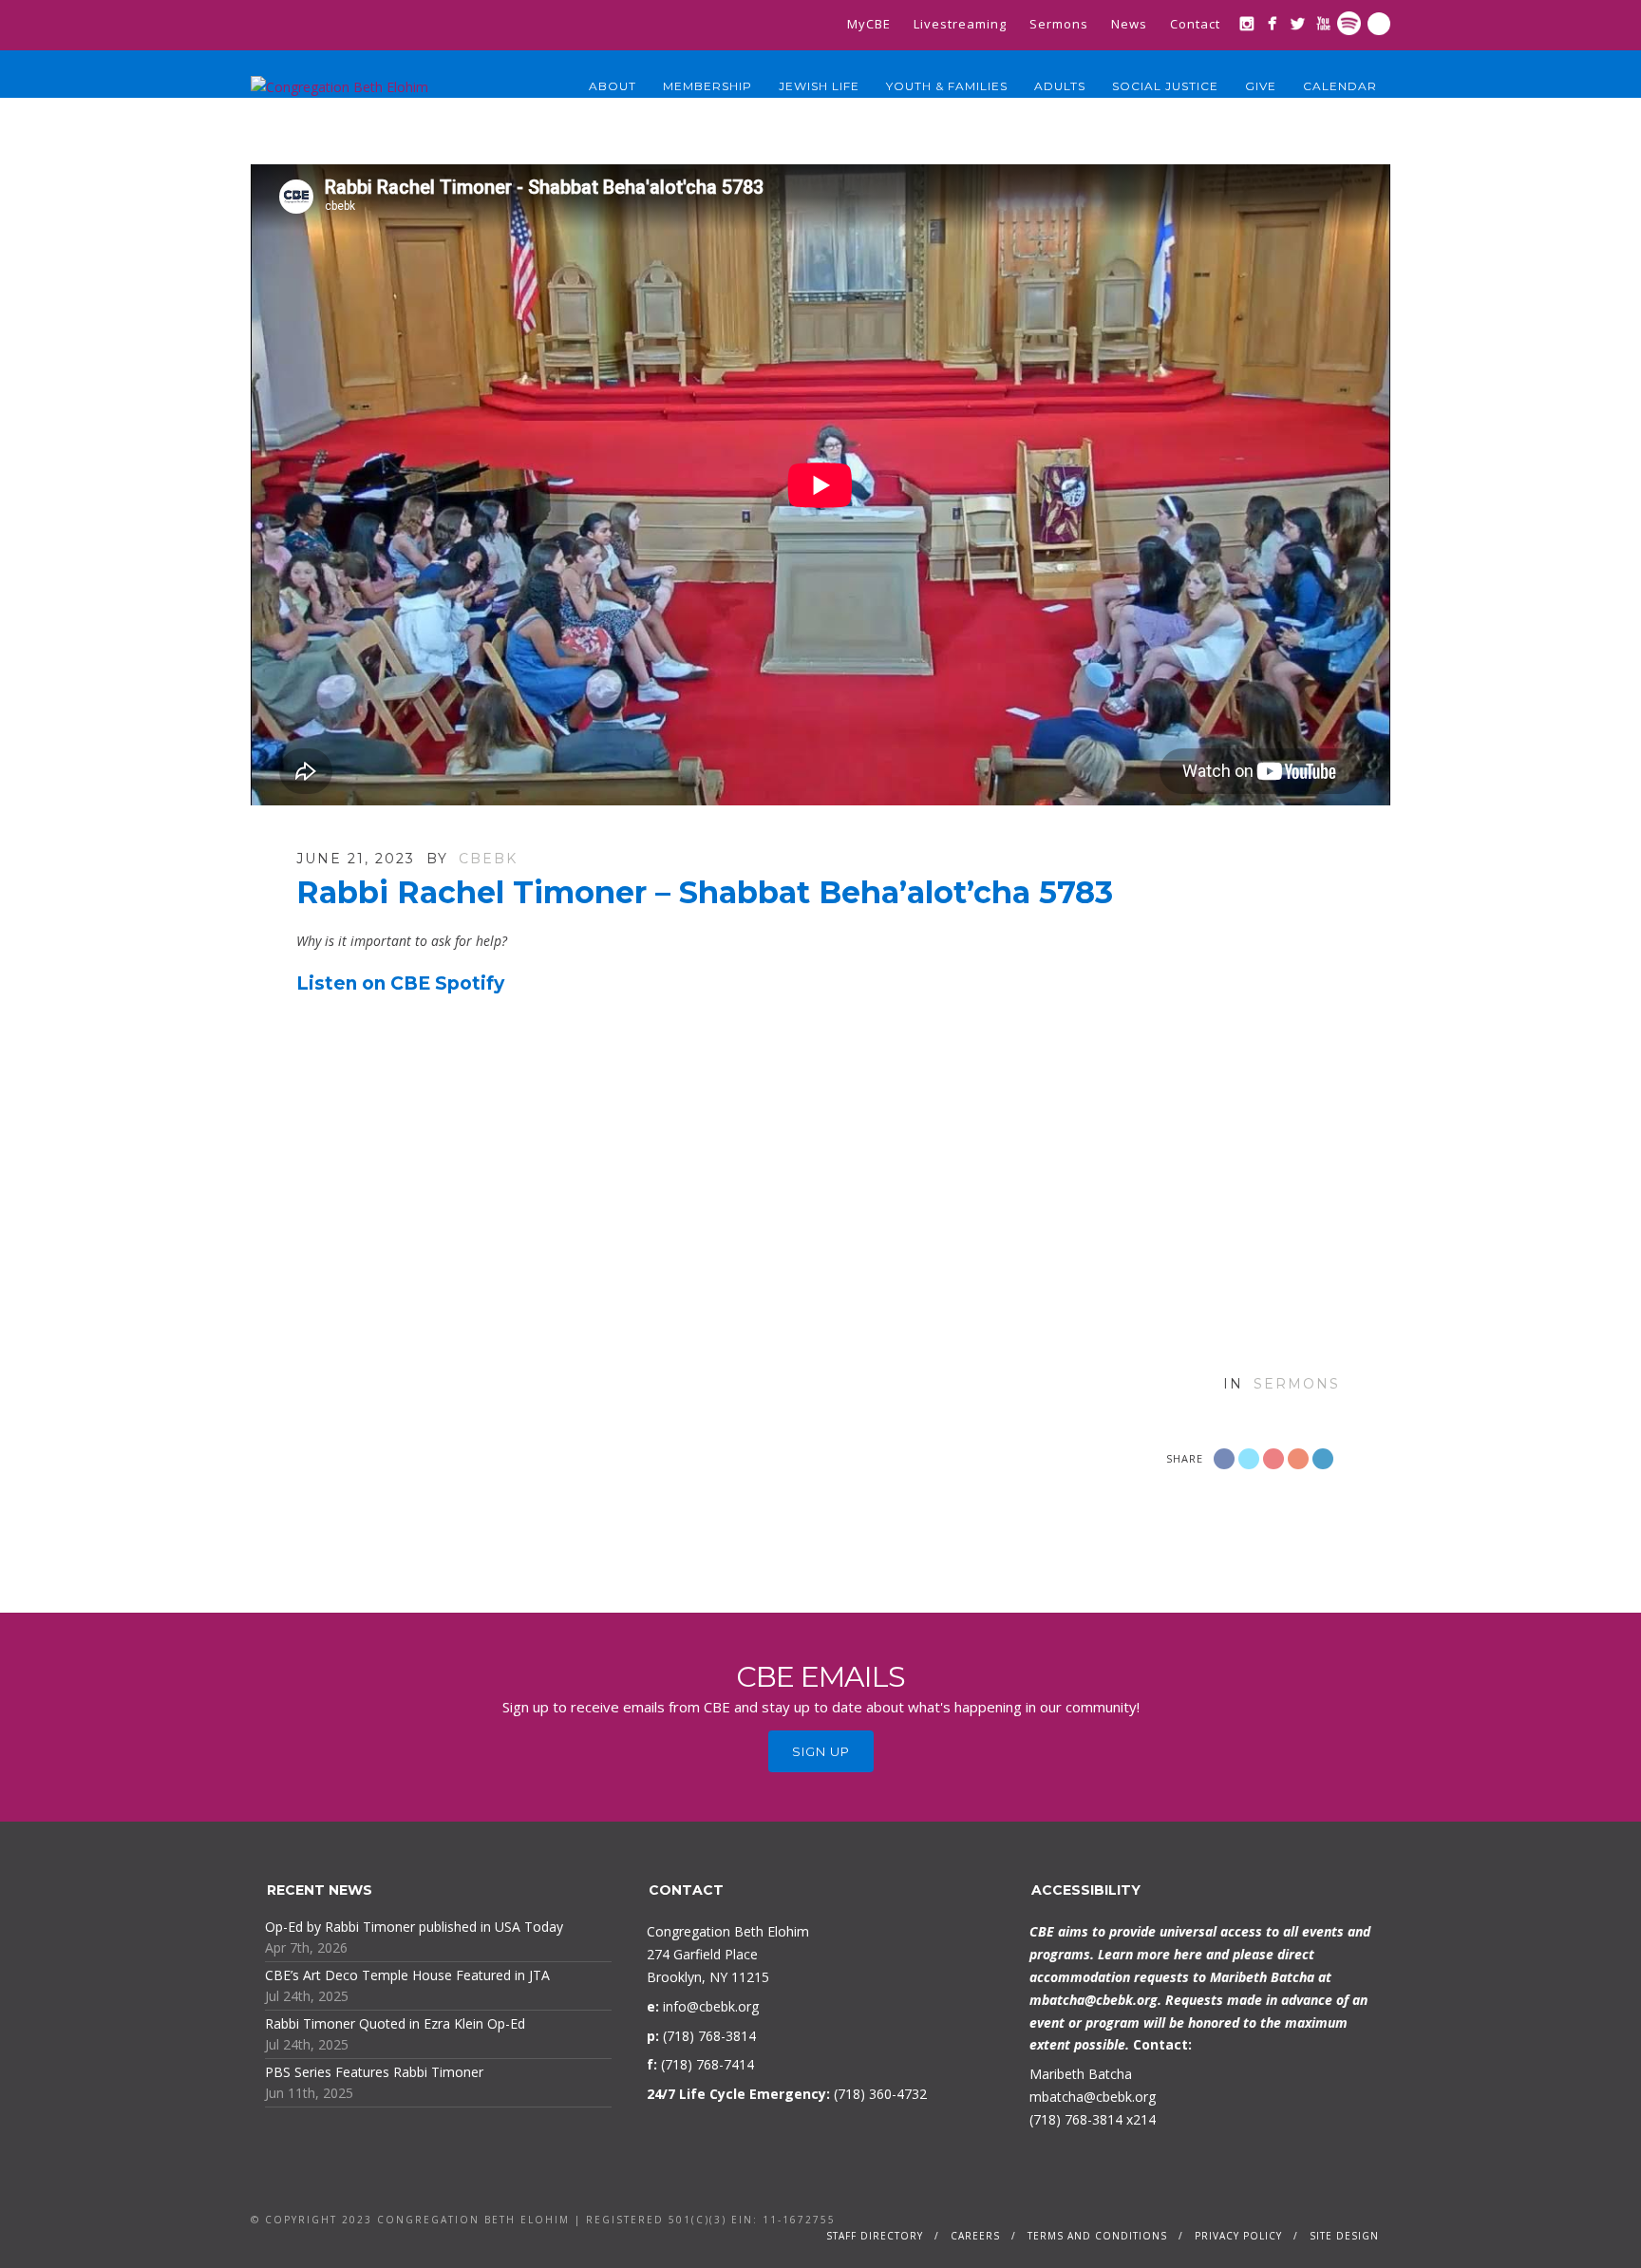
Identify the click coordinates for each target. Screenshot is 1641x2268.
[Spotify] (1349, 23)
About (613, 86)
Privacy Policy (1238, 2236)
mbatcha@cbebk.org (1094, 2000)
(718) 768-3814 (1076, 2119)
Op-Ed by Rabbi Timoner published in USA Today (414, 1927)
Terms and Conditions (1097, 2236)
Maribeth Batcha (1081, 2074)
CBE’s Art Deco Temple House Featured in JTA (407, 1975)
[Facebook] (1272, 23)
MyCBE (869, 24)
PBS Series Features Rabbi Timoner (374, 2072)
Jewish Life (819, 86)
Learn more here (1150, 1954)
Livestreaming (960, 24)
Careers (975, 2236)
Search (1379, 24)
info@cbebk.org (711, 2006)
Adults (1060, 86)
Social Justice (1165, 86)
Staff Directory (875, 2236)
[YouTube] (1323, 23)
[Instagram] (1246, 23)
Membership (707, 86)
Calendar (1340, 86)
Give (1261, 86)
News (1129, 24)
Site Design (1344, 2236)
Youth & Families (947, 86)
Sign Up (821, 1751)
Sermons (1059, 24)
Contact (1195, 24)
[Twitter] (1298, 23)
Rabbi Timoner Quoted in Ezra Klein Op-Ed (395, 2023)
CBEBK (488, 859)
